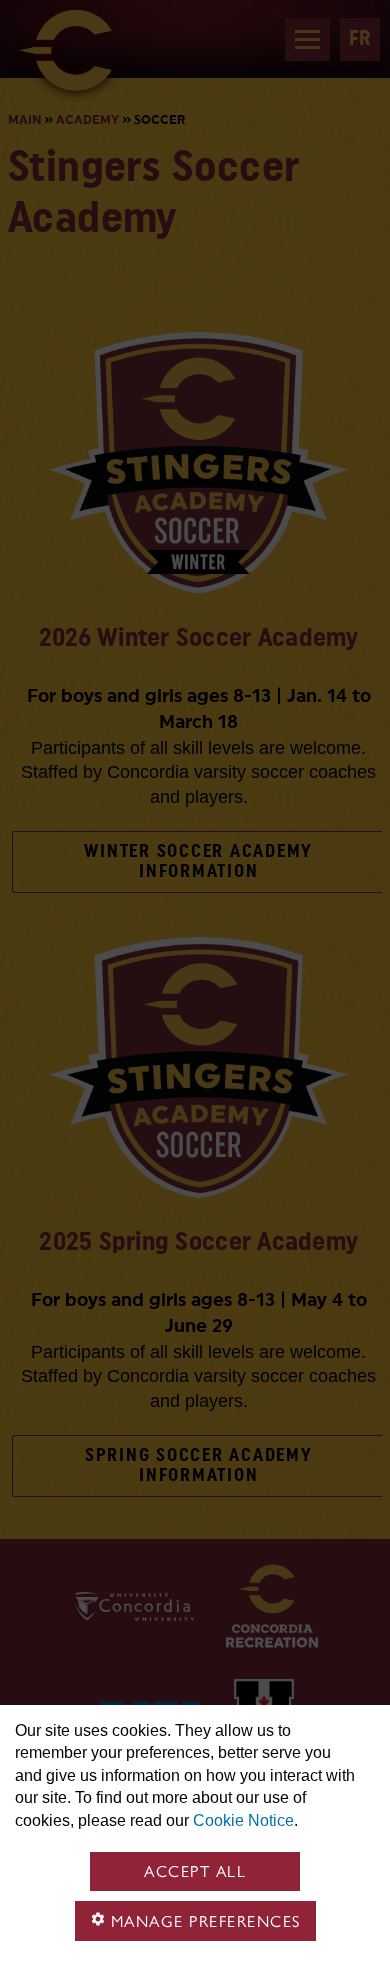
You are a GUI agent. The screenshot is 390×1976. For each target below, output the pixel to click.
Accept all (195, 1871)
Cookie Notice (243, 1820)
